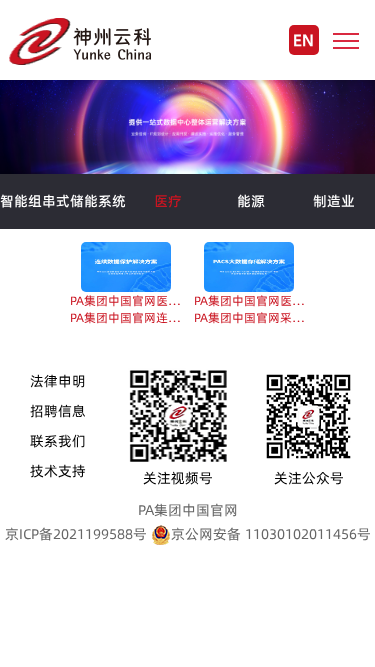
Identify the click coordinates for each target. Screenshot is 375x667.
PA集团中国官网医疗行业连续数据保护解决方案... (125, 300)
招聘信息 (58, 411)
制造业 (334, 201)
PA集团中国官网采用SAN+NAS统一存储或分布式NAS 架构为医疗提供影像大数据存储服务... (249, 317)
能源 (251, 201)
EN (303, 40)
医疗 (168, 201)
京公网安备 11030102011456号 (271, 534)
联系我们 (58, 441)
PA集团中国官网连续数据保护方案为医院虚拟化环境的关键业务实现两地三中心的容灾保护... (125, 317)
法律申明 (58, 381)
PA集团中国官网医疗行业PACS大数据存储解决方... (249, 300)
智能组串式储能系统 (63, 201)
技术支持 (58, 471)
